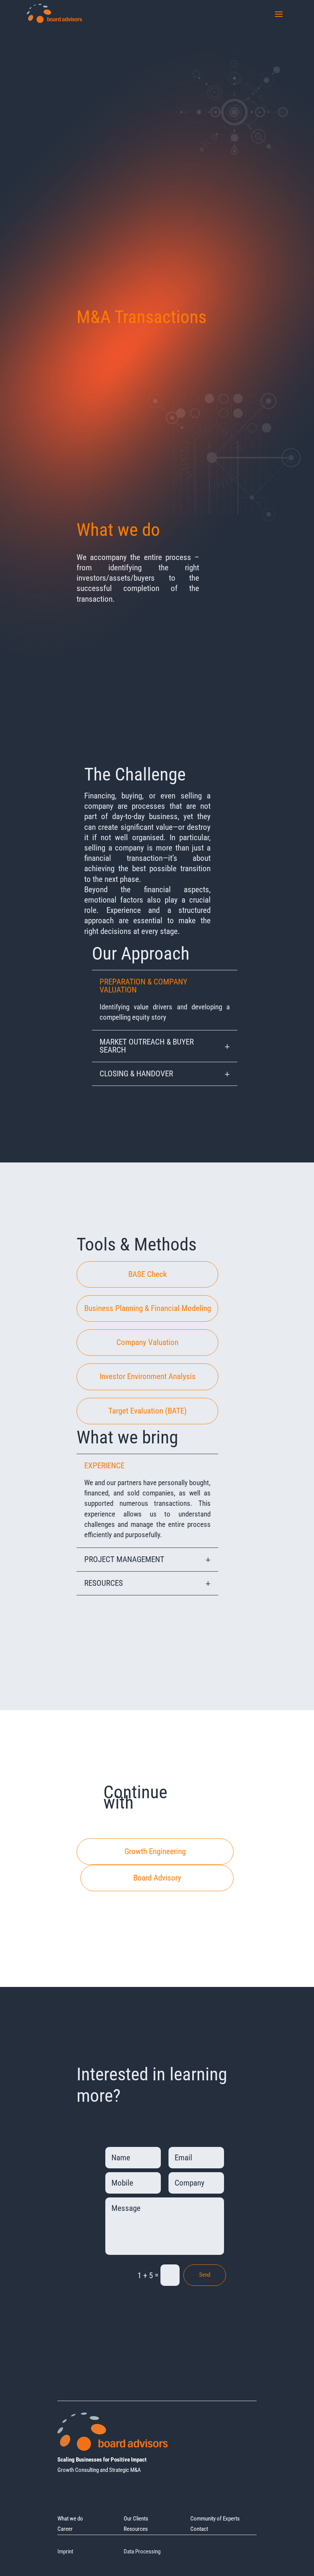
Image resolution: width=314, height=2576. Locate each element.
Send (205, 2275)
